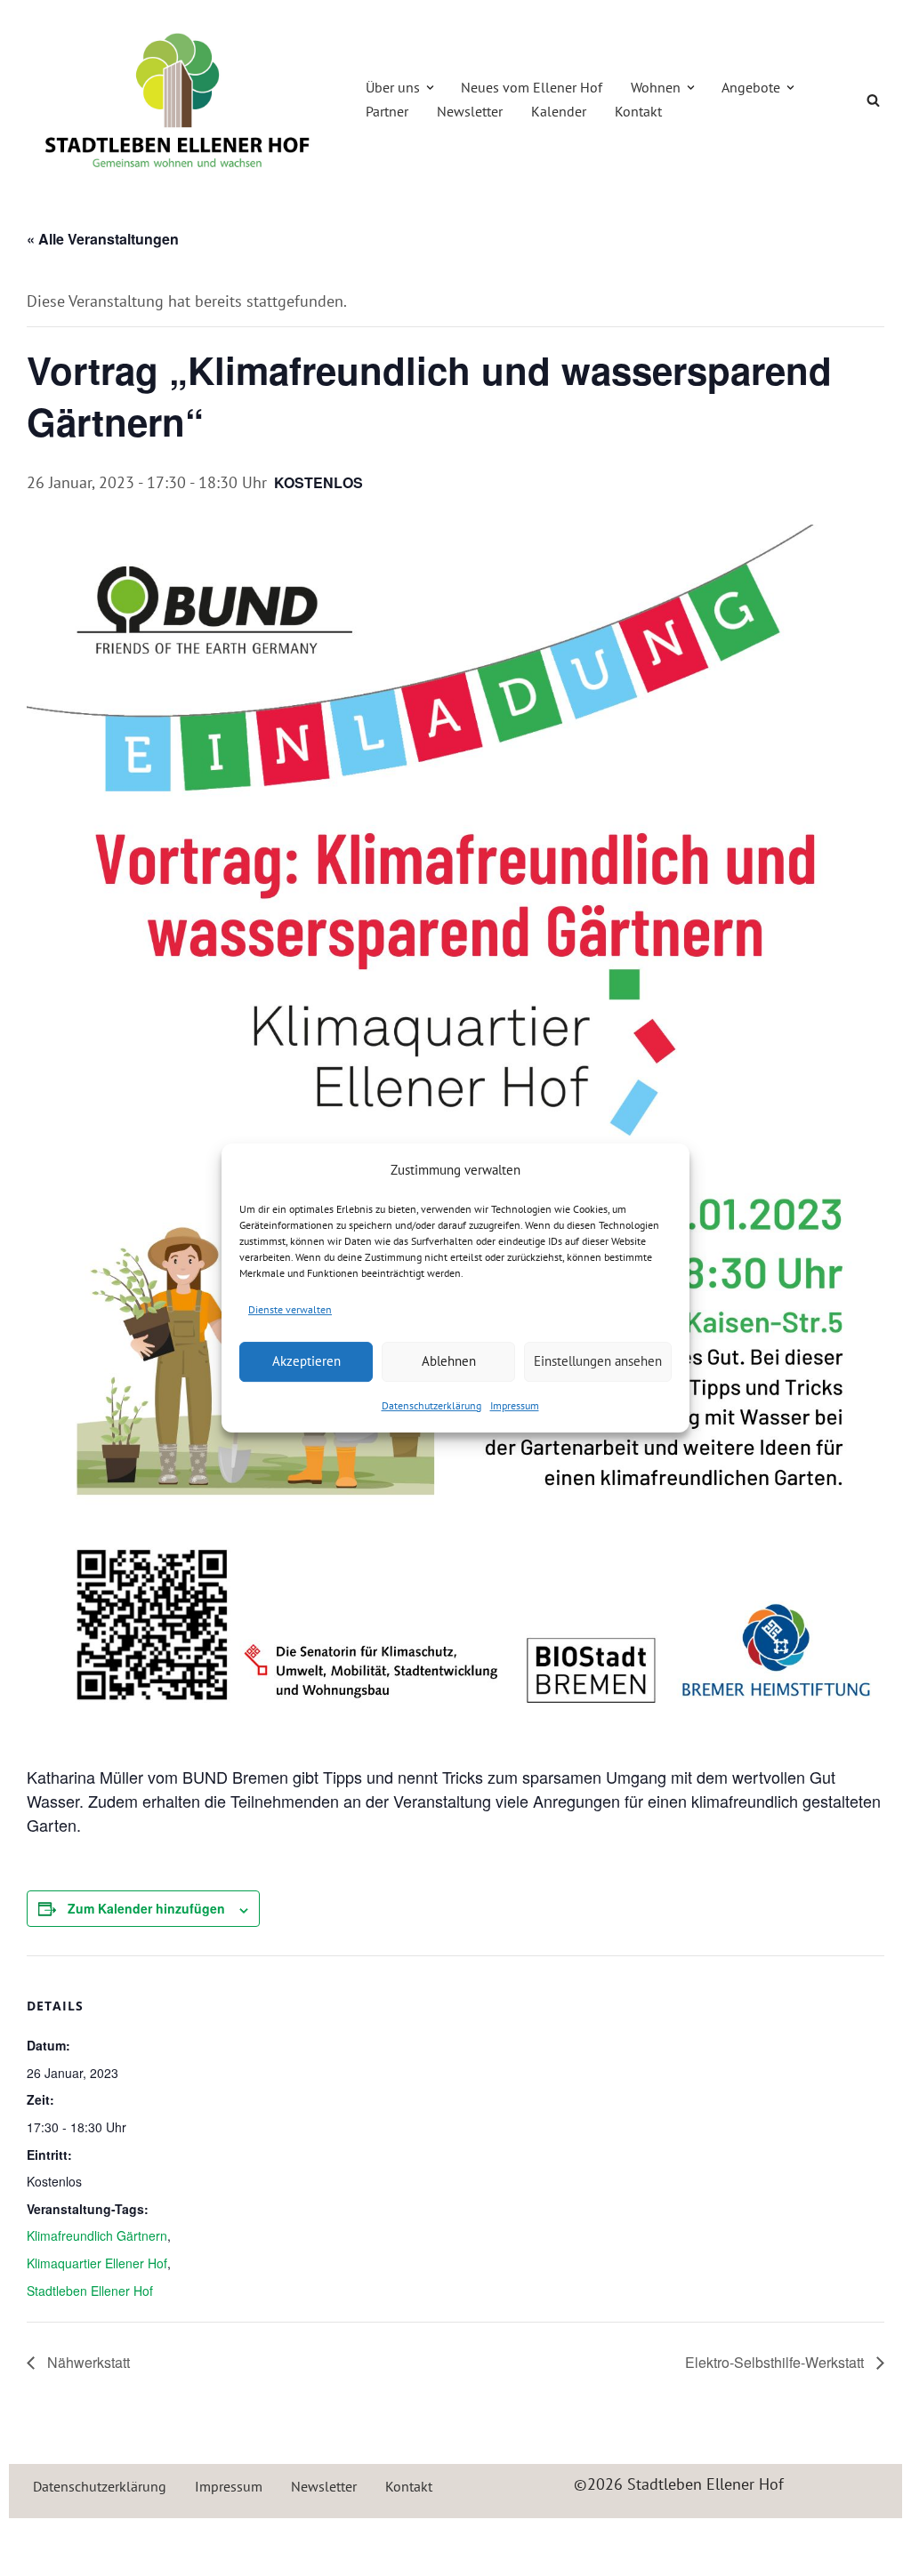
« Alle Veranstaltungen (103, 239)
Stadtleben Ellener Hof (90, 2291)
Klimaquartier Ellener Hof (97, 2263)
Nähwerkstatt (87, 2362)
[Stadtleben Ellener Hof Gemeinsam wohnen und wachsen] (178, 100)
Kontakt (638, 111)
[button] (430, 88)
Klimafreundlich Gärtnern (97, 2235)
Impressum (515, 1405)
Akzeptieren (306, 1361)
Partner (387, 111)
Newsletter (470, 111)
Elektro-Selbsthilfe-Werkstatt (776, 2362)
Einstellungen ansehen (598, 1361)
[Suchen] (873, 100)
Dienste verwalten (290, 1309)
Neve (40, 2542)
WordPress (214, 2542)
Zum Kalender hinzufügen (146, 1908)
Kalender (559, 111)
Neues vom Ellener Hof (532, 87)
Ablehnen (449, 1361)
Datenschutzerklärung (431, 1405)
